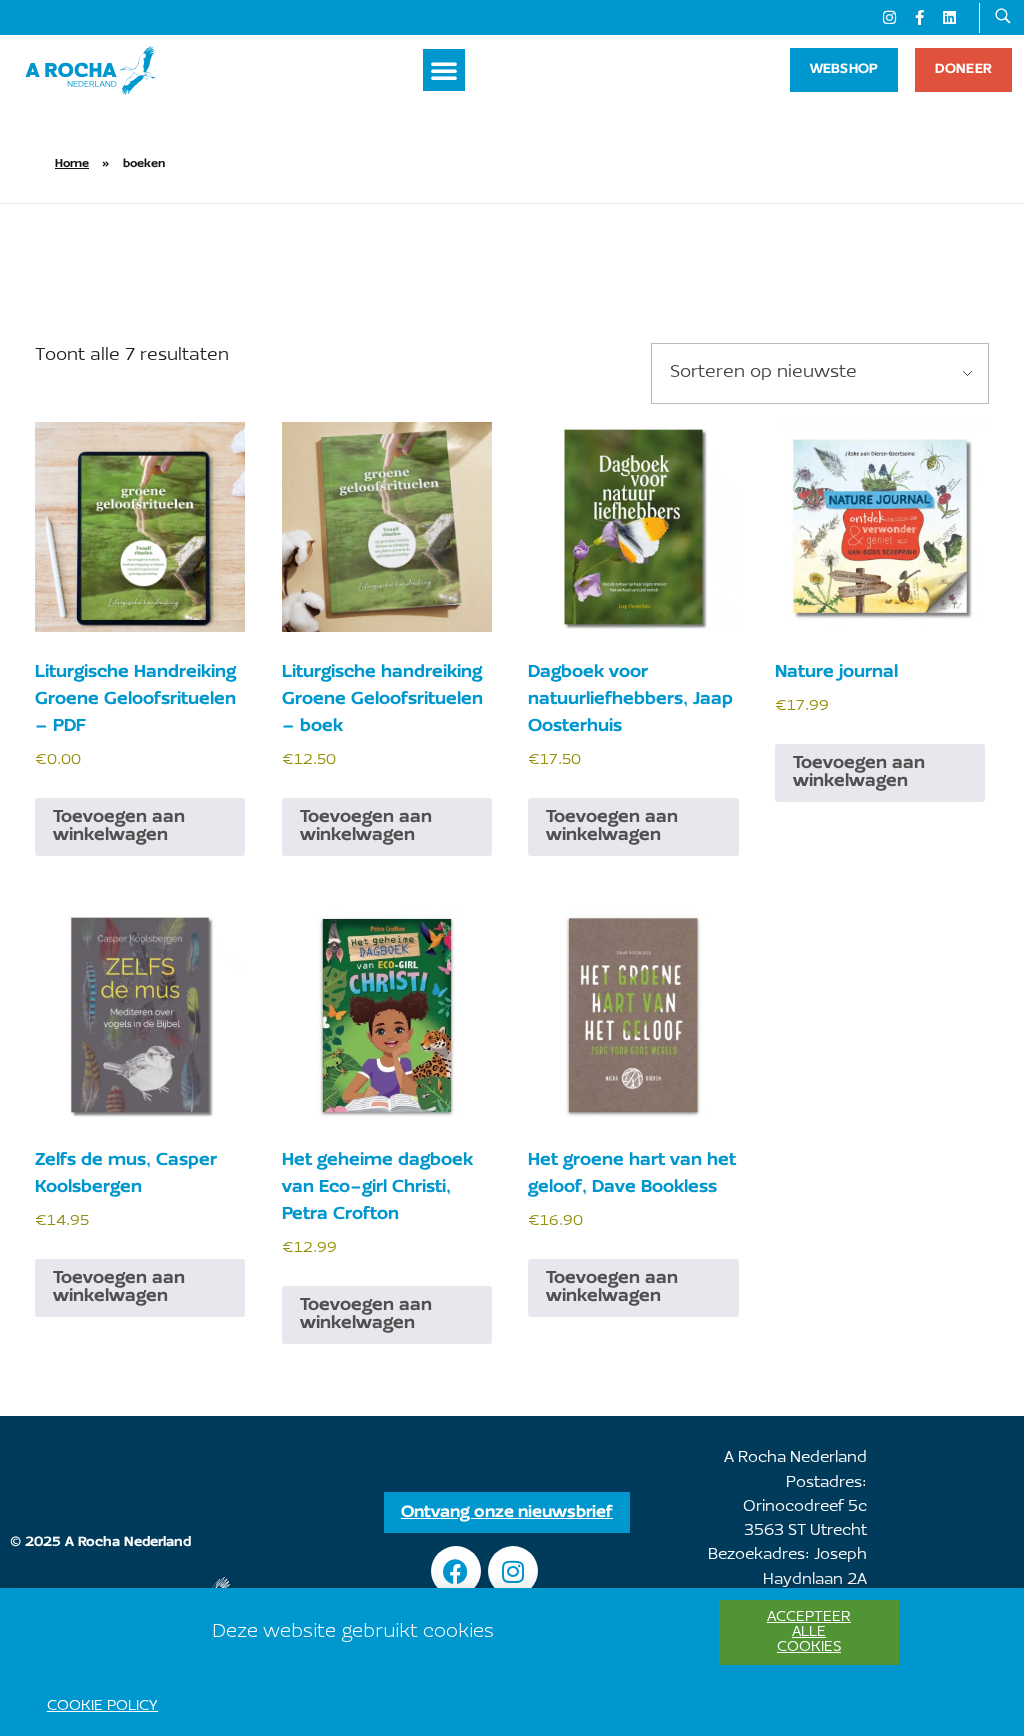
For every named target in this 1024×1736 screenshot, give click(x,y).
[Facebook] (456, 1571)
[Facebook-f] (919, 18)
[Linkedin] (949, 18)
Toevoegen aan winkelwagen (119, 826)
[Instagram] (889, 18)
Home (72, 163)
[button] (444, 70)
